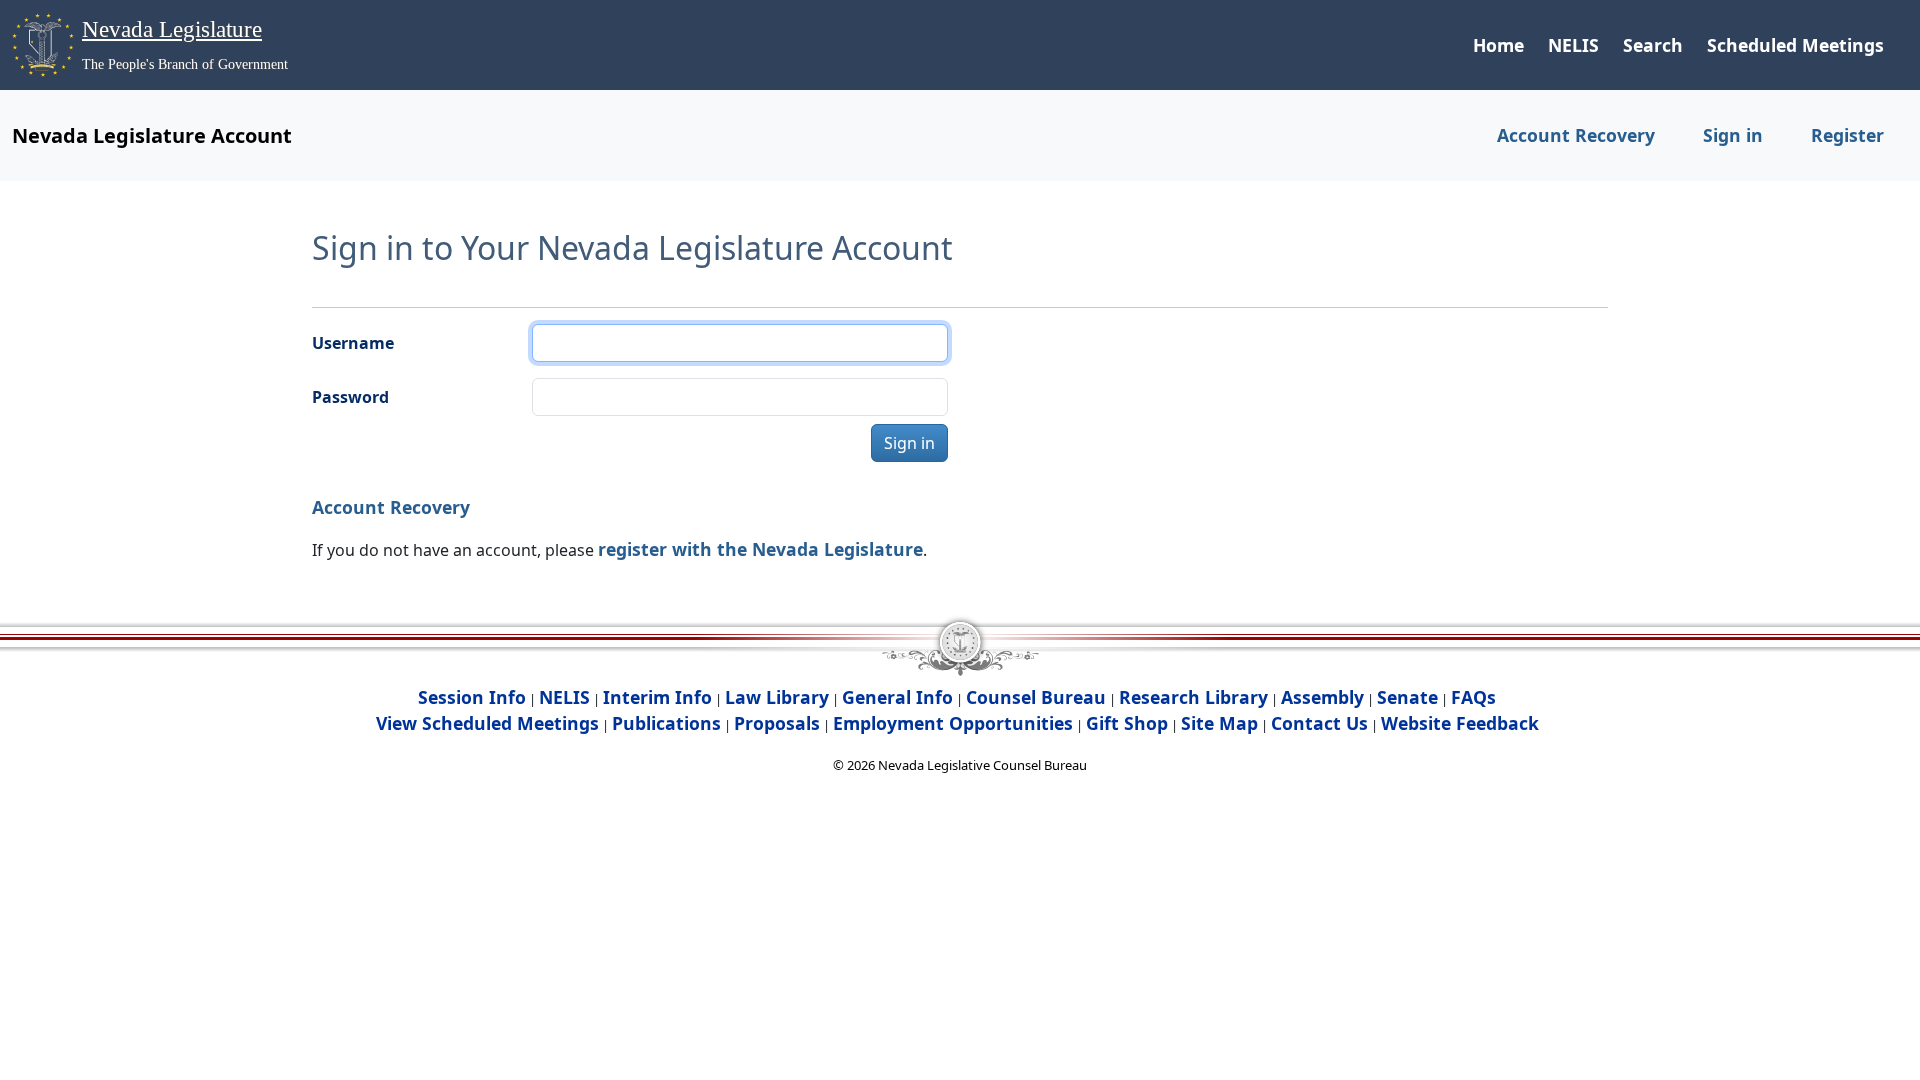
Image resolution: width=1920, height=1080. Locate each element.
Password (350, 397)
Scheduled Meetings (1795, 45)
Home (1498, 45)
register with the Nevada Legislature (760, 549)
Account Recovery (1576, 135)
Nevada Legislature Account (152, 135)
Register (1847, 135)
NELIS (1573, 45)
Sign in (1733, 135)
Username (353, 343)
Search (1653, 45)
